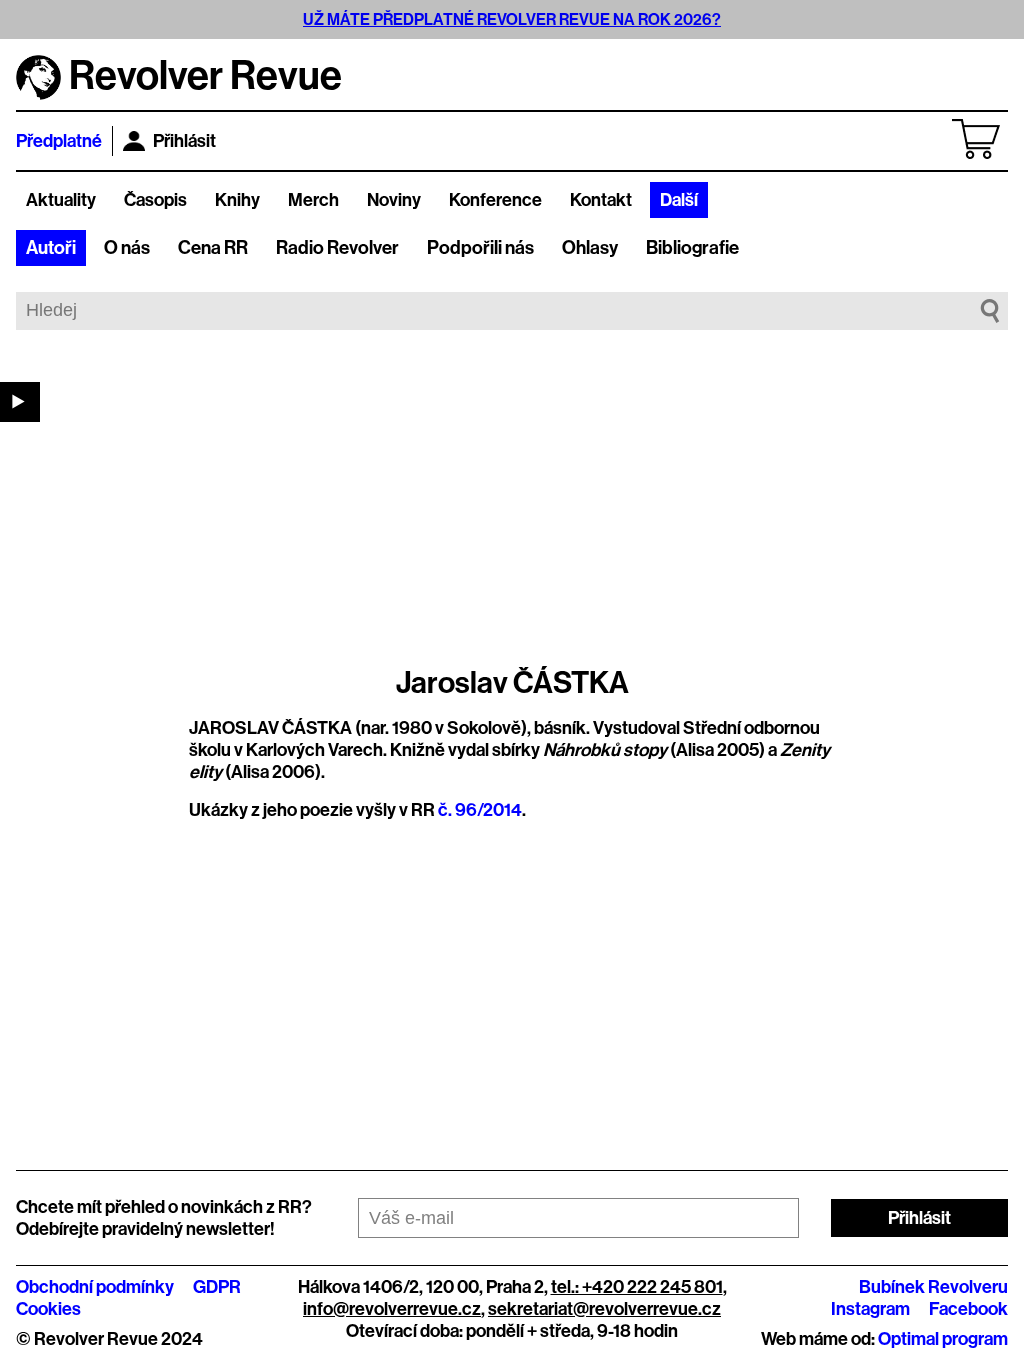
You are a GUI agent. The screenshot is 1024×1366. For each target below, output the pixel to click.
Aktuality (61, 200)
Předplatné (59, 141)
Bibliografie (692, 248)
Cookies (48, 1309)
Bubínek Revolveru (933, 1287)
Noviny (394, 200)
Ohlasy (590, 248)
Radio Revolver (337, 248)
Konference (495, 200)
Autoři (51, 248)
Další (679, 200)
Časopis (155, 200)
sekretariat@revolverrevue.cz (604, 1309)
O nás (127, 248)
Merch (313, 200)
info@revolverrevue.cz (392, 1309)
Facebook (968, 1309)
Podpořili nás (480, 248)
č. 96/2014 (480, 810)
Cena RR (213, 248)
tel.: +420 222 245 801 (637, 1287)
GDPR (217, 1287)
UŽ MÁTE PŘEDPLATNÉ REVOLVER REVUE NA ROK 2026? (512, 19)
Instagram (870, 1309)
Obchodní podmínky (95, 1287)
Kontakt (601, 200)
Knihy (237, 200)
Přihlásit (184, 141)
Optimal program (943, 1339)
